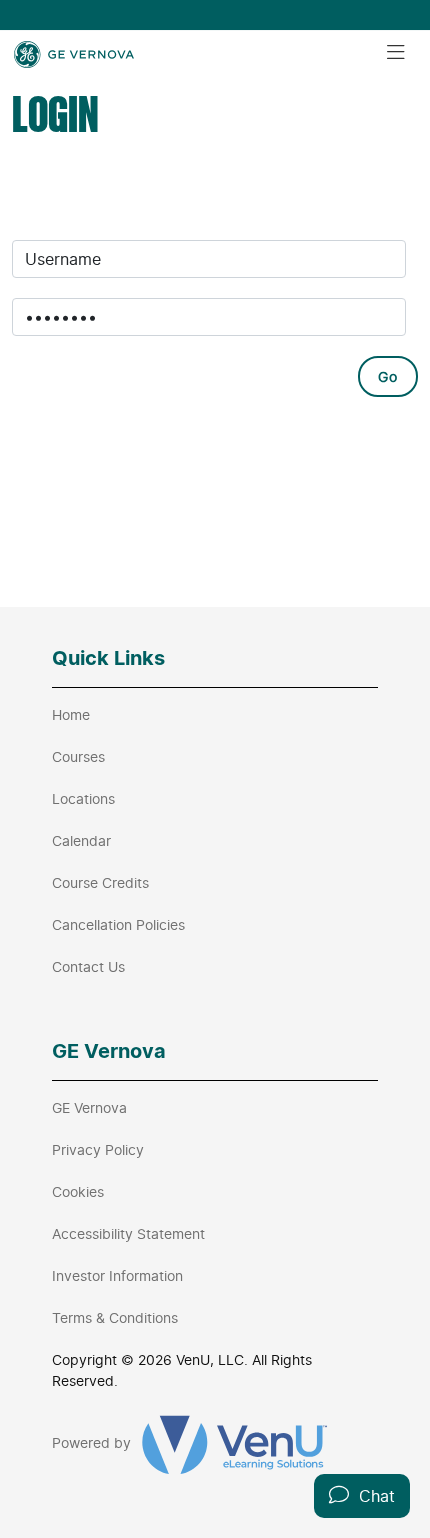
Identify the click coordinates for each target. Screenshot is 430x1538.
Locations (83, 798)
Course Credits (100, 882)
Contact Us (88, 966)
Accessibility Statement (128, 1233)
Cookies (78, 1191)
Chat (372, 1496)
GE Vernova (89, 1107)
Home (71, 714)
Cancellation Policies (118, 924)
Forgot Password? (97, 449)
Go (388, 376)
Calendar (81, 840)
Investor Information (117, 1275)
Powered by (93, 1442)
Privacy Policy (98, 1149)
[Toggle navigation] (396, 53)
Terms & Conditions (115, 1317)
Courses (78, 756)
